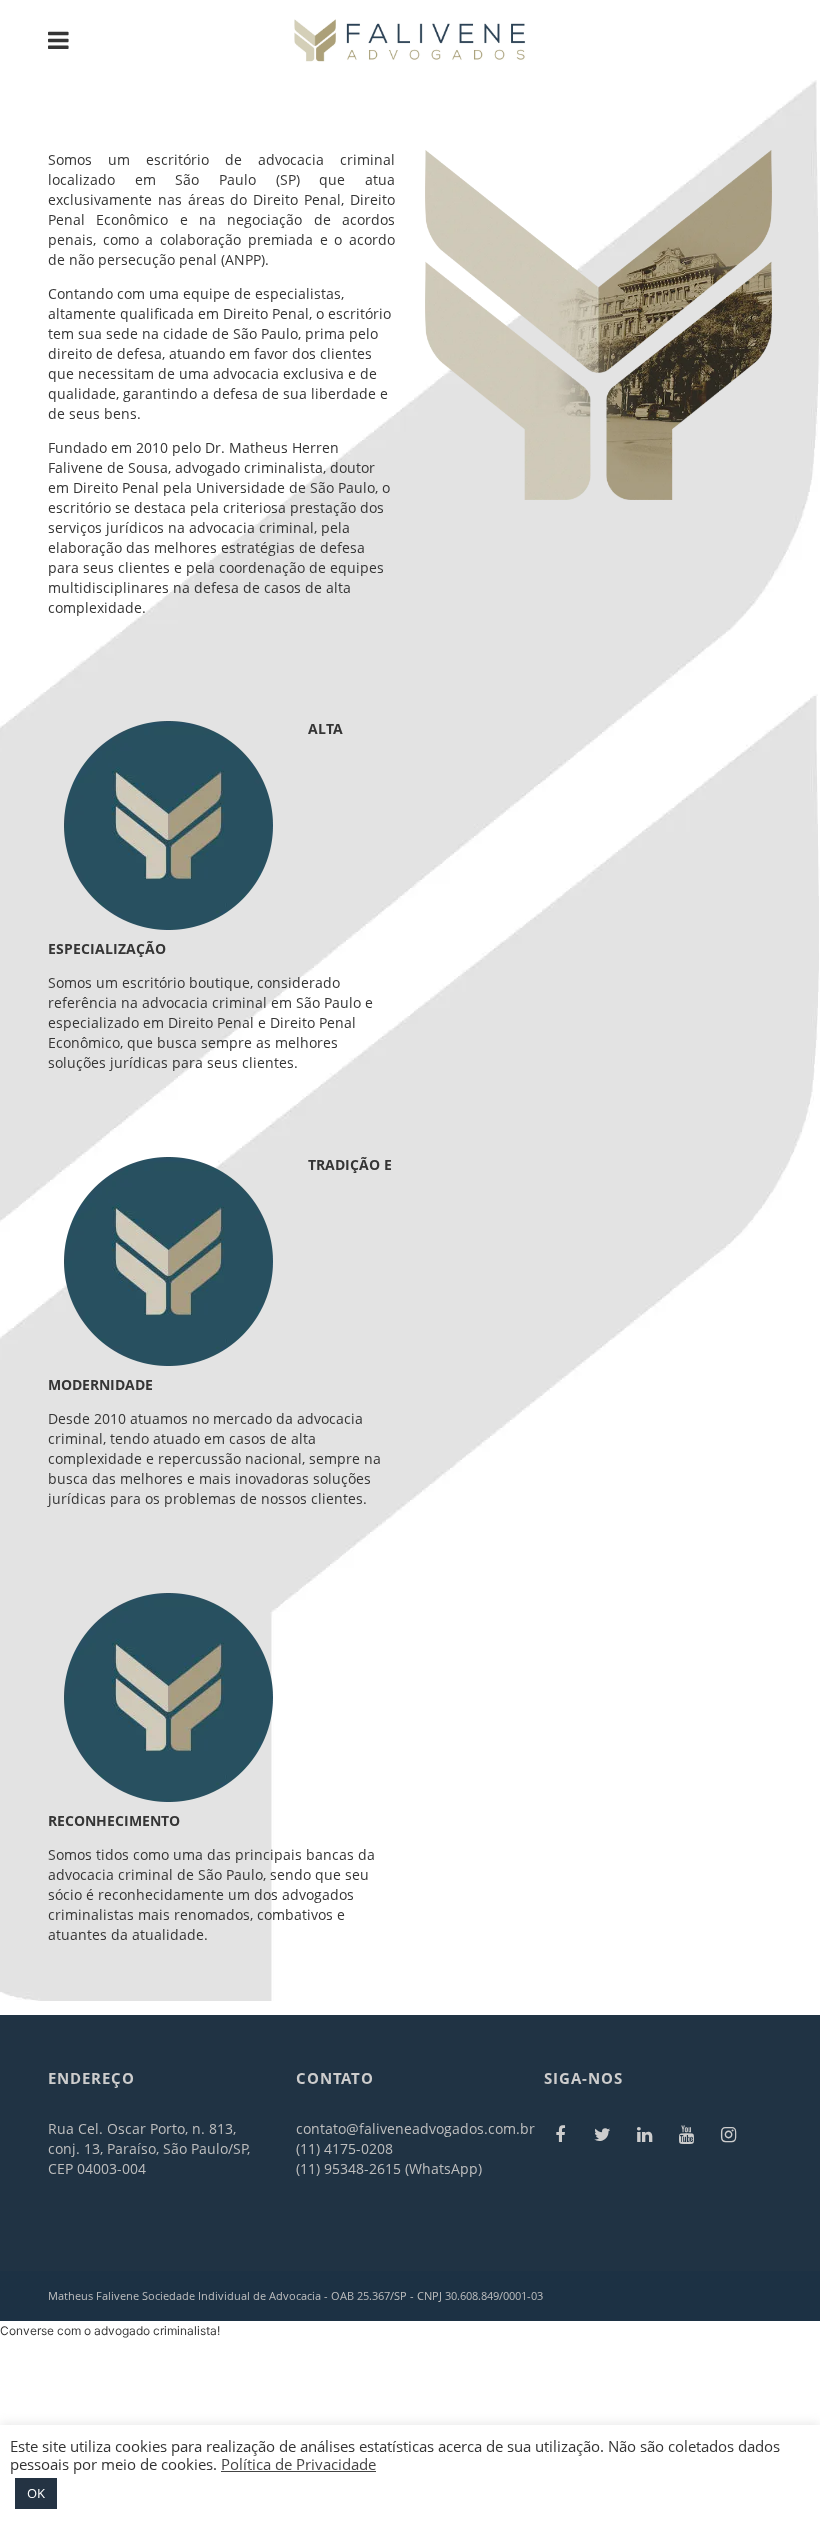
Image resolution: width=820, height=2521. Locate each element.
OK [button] (36, 2493)
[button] (110, 2330)
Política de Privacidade (298, 2464)
